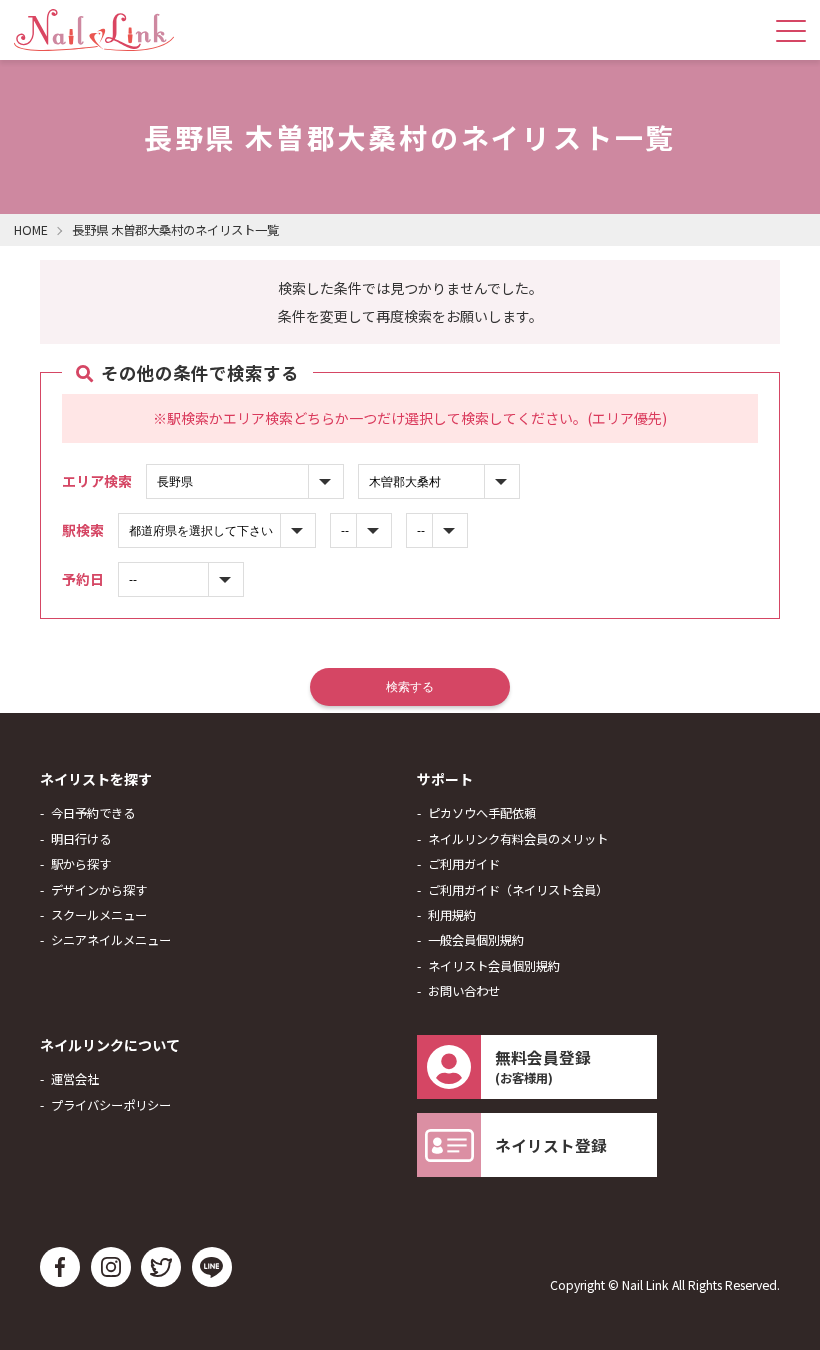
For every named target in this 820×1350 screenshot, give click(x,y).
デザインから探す (99, 890)
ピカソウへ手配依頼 (482, 813)
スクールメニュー (99, 915)
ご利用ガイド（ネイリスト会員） (518, 890)
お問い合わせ (464, 991)
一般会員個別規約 (476, 940)
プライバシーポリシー (111, 1105)
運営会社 (75, 1079)
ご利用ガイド (464, 864)
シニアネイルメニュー (111, 940)
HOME (31, 230)
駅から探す (81, 864)
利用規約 (452, 915)
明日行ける (81, 839)
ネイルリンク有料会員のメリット (518, 839)
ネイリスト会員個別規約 (494, 966)
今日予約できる (93, 813)
